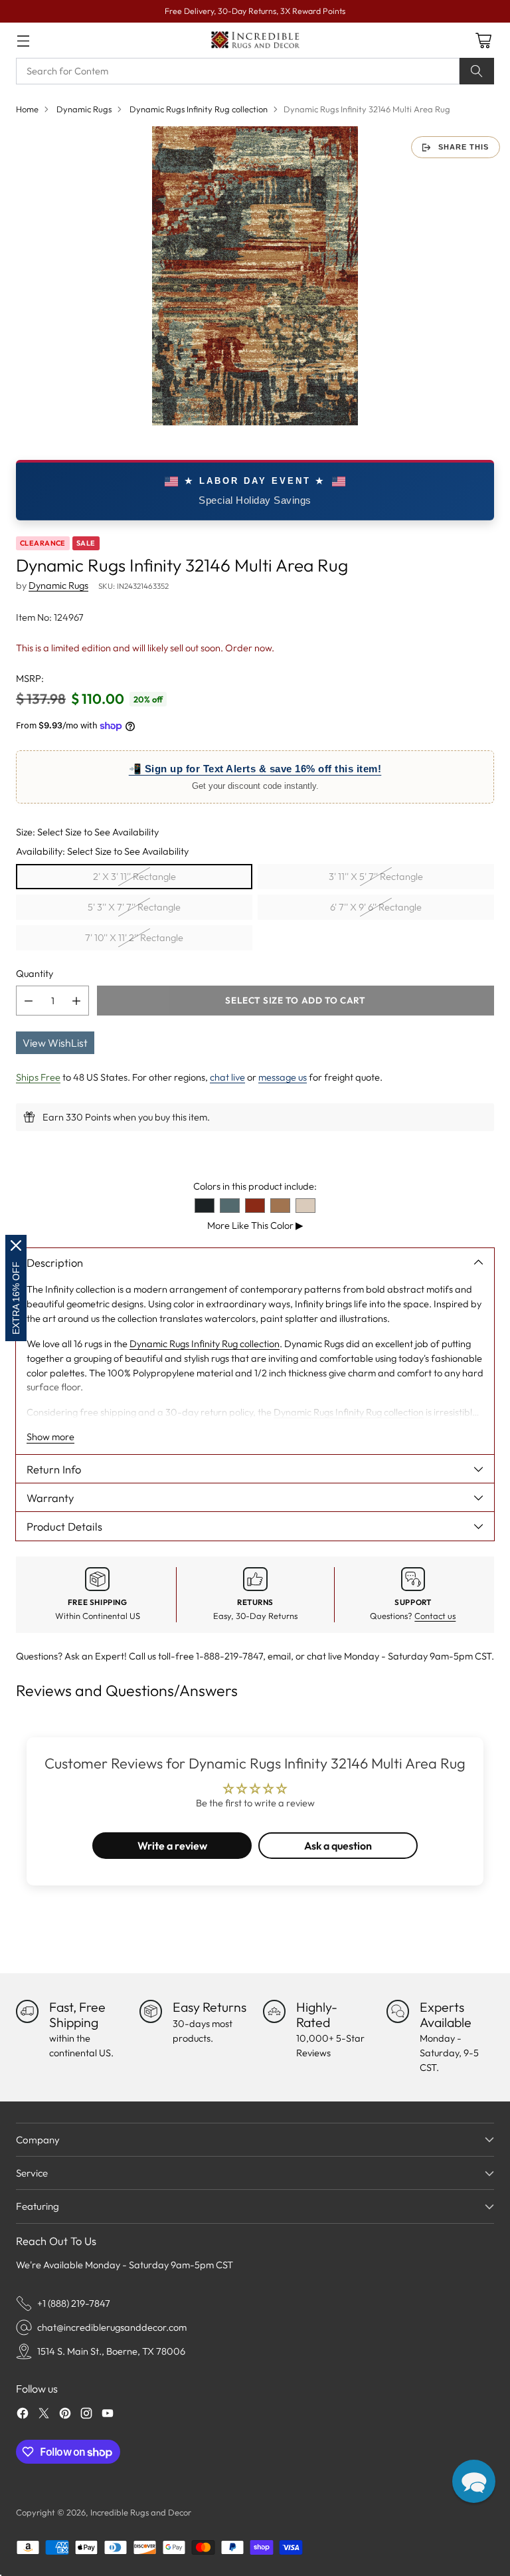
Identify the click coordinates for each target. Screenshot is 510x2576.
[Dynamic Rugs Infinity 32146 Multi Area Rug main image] (255, 276)
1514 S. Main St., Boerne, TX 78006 (111, 2351)
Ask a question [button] (338, 1846)
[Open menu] (23, 40)
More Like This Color (255, 1225)
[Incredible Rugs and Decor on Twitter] (44, 2415)
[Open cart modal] (483, 40)
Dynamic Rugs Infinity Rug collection (199, 109)
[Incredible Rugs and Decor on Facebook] (23, 2415)
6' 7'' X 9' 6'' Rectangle (376, 907)
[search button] (477, 71)
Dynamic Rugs (84, 109)
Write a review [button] (172, 1846)
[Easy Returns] (151, 2011)
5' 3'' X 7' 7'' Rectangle (134, 907)
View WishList (55, 1043)
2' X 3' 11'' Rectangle (134, 876)
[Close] (16, 1245)
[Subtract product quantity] (29, 1001)
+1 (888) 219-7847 (74, 2303)
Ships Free (38, 1077)
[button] (474, 2481)
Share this (464, 147)
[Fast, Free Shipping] (27, 2011)
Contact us (435, 1616)
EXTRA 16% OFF (16, 1298)
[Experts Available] (398, 2011)
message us (283, 1077)
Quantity (35, 973)
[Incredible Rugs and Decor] (255, 40)
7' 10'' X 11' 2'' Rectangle (134, 937)
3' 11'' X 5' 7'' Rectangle (376, 876)
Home (27, 109)
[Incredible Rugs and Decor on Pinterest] (65, 2415)
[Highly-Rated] (274, 2011)
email (279, 1656)
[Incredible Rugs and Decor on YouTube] (108, 2415)
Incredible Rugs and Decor (141, 2512)
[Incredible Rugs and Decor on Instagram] (86, 2415)
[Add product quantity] (76, 1001)
